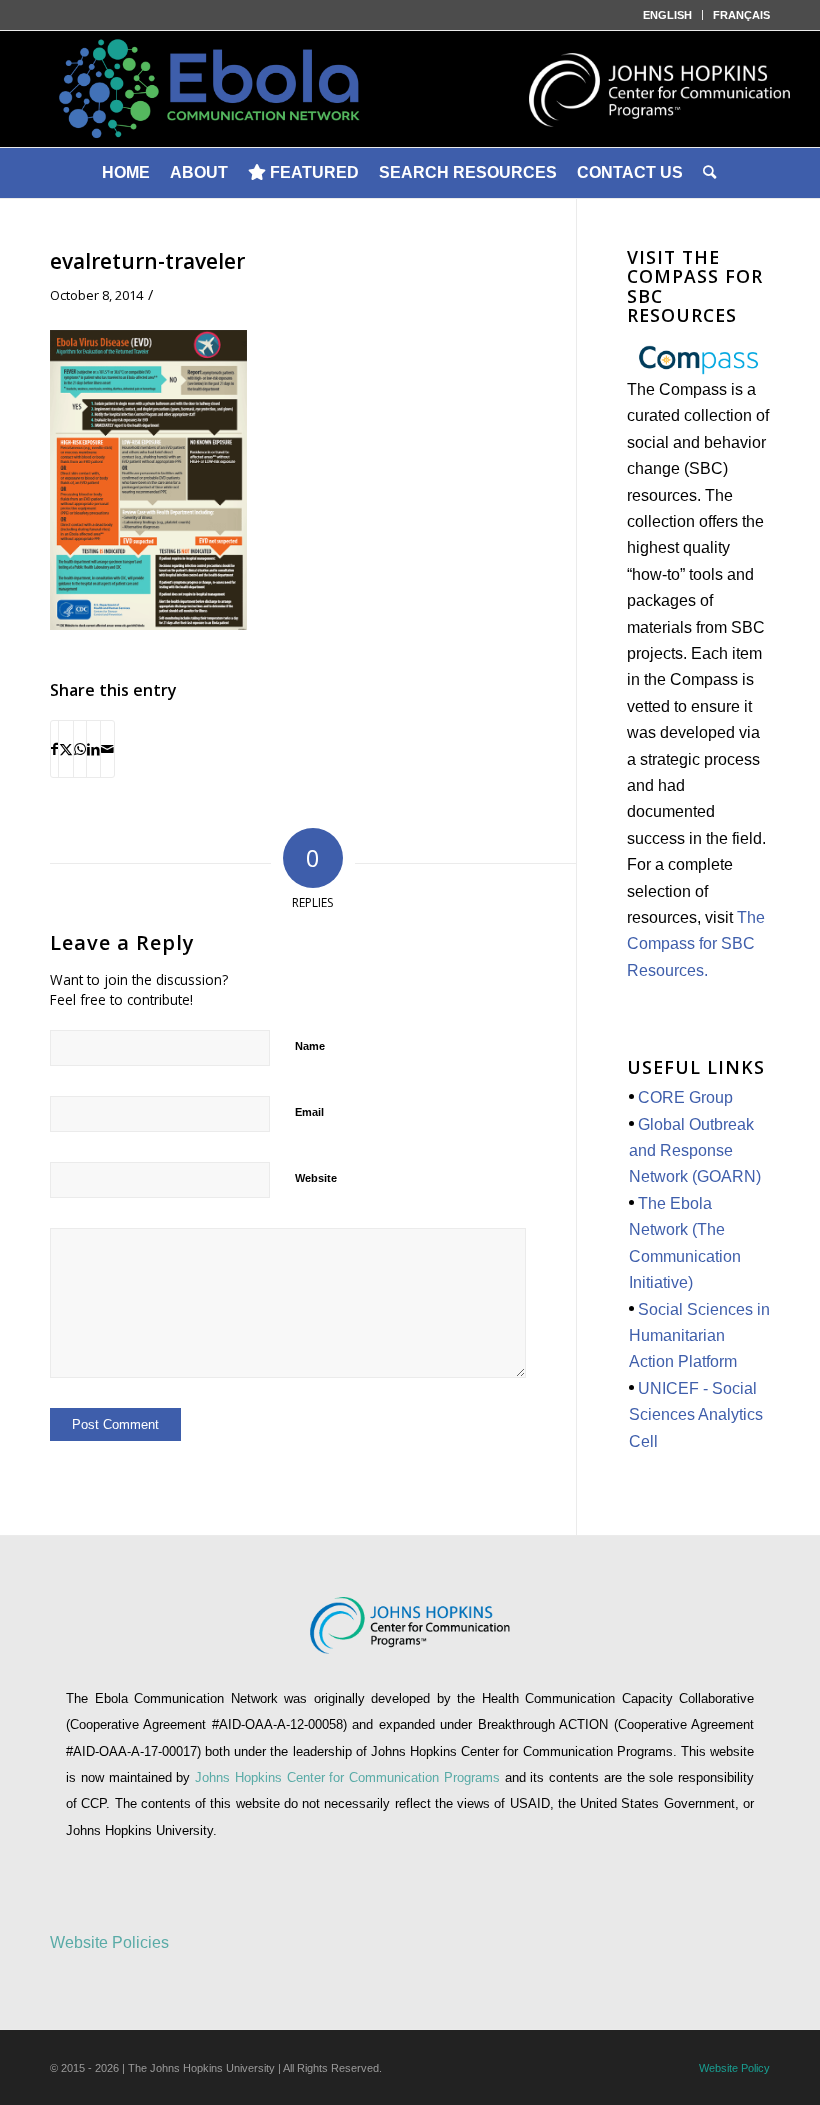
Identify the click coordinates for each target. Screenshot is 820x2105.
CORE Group (685, 1097)
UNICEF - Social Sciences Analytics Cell (696, 1415)
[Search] (711, 173)
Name (310, 1046)
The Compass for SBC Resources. (696, 944)
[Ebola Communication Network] (410, 89)
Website (316, 1178)
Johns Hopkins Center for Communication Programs (350, 1777)
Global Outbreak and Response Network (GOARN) (695, 1151)
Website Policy (734, 2068)
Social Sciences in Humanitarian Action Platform (699, 1336)
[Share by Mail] (107, 749)
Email (309, 1112)
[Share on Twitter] (66, 749)
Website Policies (109, 1942)
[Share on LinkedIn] (93, 749)
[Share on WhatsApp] (80, 749)
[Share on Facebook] (54, 749)
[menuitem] (668, 15)
